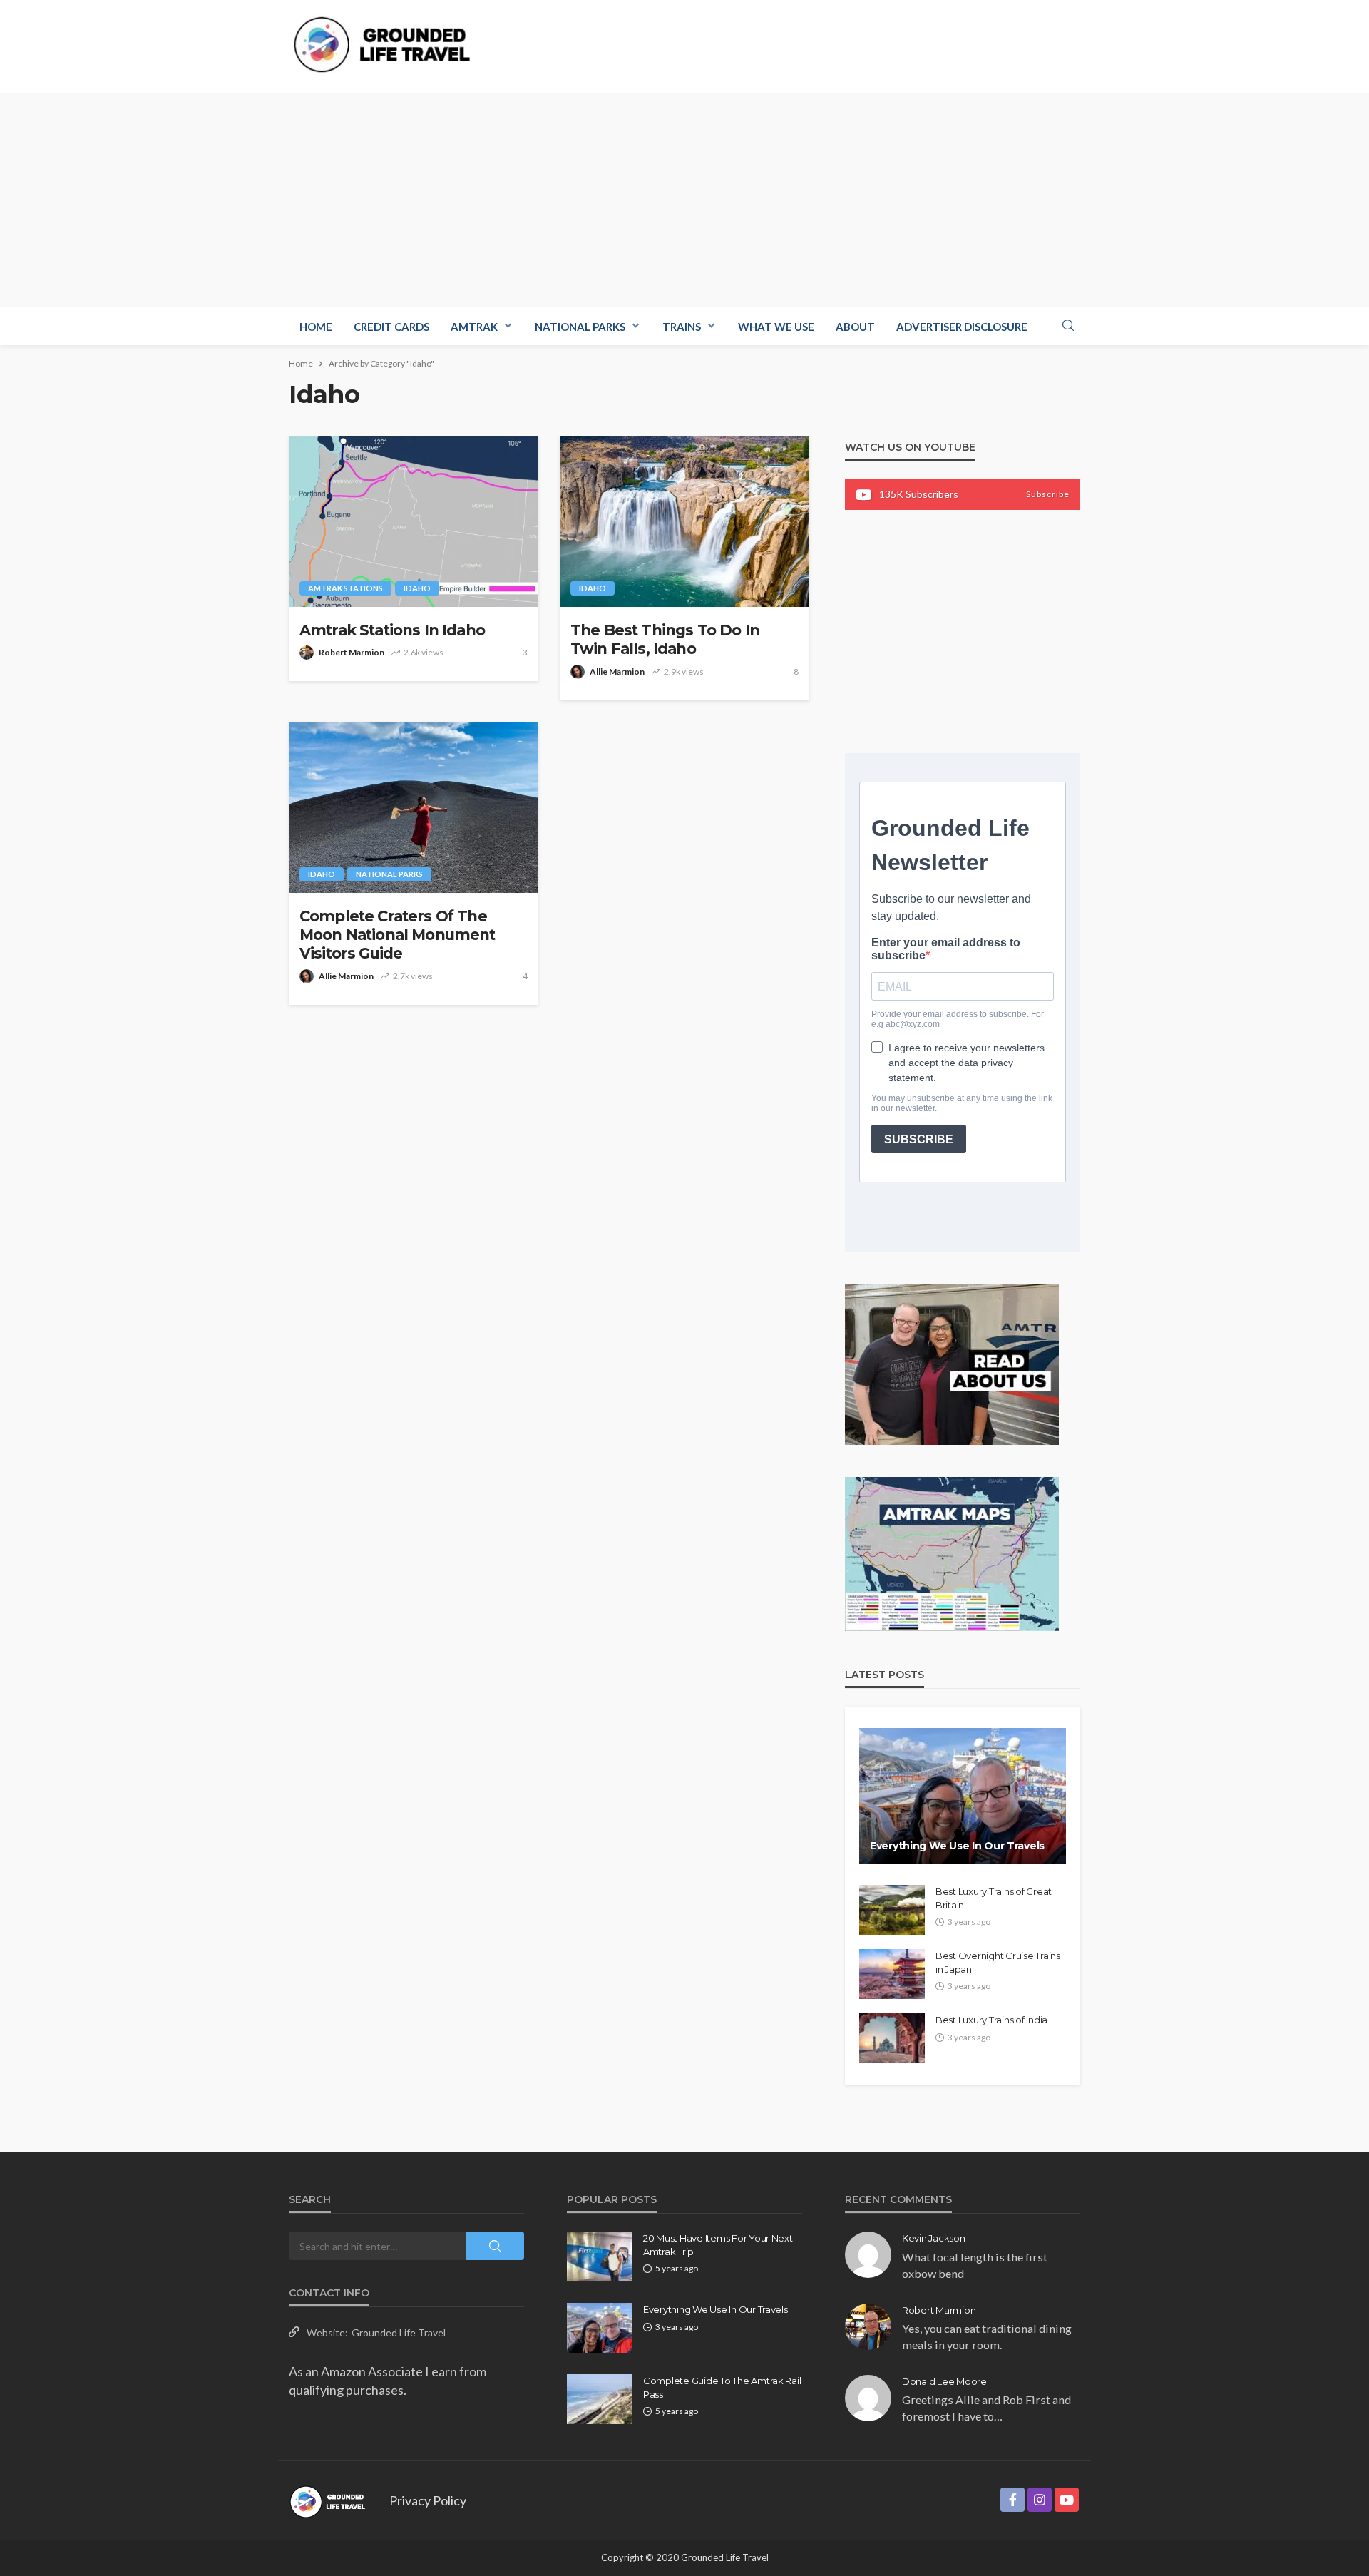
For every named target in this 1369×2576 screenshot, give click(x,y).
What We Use (776, 327)
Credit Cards (391, 327)
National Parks (580, 327)
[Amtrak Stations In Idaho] (414, 521)
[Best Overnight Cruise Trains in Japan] (892, 1974)
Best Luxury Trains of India (991, 2020)
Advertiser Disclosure (962, 327)
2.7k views (413, 976)
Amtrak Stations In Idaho (392, 630)
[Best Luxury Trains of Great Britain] (892, 1910)
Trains (682, 327)
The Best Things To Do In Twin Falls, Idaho (665, 639)
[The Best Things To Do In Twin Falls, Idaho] (684, 521)
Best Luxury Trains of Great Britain (994, 1898)
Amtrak (474, 327)
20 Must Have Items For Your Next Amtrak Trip (718, 2244)
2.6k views (424, 652)
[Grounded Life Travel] (390, 45)
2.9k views (684, 671)
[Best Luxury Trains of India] (892, 2038)
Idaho (417, 588)
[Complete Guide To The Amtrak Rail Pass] (600, 2399)
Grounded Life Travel (399, 2332)
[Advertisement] (684, 200)
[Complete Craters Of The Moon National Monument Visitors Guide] (414, 807)
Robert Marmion (352, 652)
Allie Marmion (617, 671)
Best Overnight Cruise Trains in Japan (998, 1962)
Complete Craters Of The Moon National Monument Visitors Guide (398, 935)
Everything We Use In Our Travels (957, 1846)
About (855, 327)
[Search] (1068, 326)
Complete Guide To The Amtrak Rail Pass (722, 2387)
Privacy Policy (428, 2500)
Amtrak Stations (345, 588)
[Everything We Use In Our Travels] (963, 1796)
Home (316, 327)
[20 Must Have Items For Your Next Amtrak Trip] (600, 2256)
